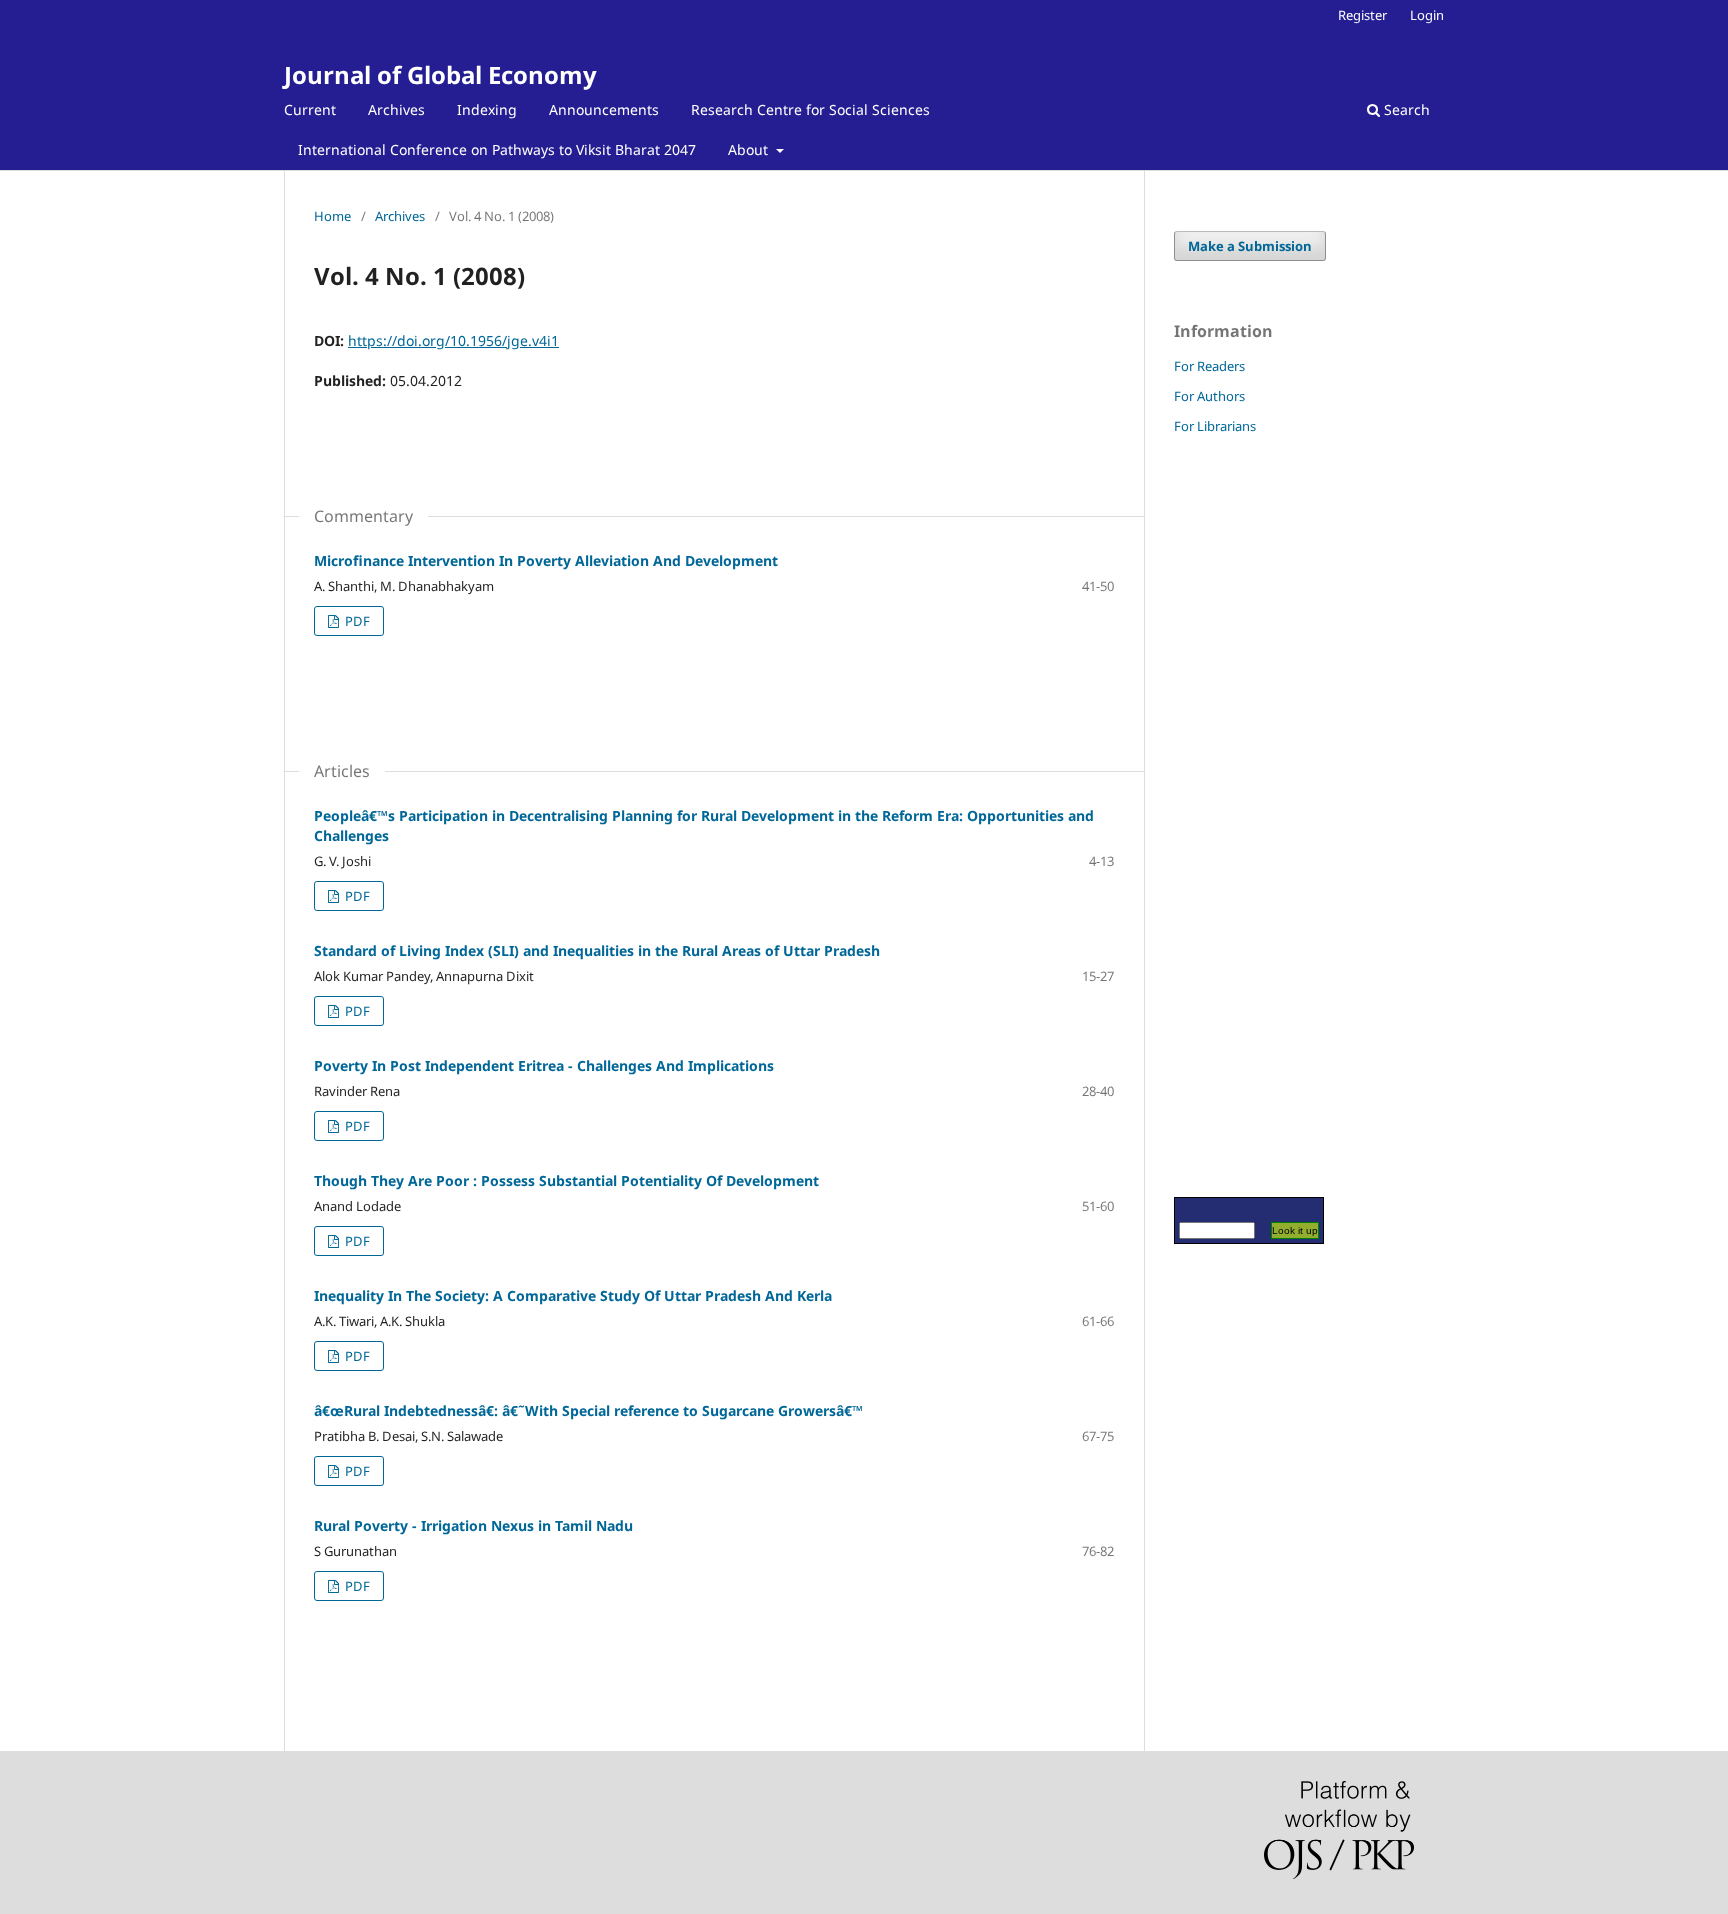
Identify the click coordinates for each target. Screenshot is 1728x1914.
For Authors (1209, 396)
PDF (356, 621)
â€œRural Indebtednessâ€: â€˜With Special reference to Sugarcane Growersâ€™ (588, 1410)
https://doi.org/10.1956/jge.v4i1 (453, 340)
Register (1362, 15)
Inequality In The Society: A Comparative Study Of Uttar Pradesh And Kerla (573, 1295)
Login (1427, 15)
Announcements (604, 109)
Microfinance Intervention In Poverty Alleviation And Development (546, 560)
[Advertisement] (1234, 815)
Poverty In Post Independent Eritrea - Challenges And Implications (544, 1065)
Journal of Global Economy (440, 74)
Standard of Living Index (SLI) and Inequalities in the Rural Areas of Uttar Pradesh (597, 950)
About (750, 149)
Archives (396, 109)
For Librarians (1215, 426)
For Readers (1209, 366)
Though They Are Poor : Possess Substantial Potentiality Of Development (566, 1180)
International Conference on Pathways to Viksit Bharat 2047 (497, 149)
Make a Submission (1250, 246)
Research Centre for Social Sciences (810, 109)
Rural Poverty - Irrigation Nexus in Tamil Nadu (473, 1525)
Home (332, 216)
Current (310, 109)
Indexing (487, 109)
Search (1405, 109)
